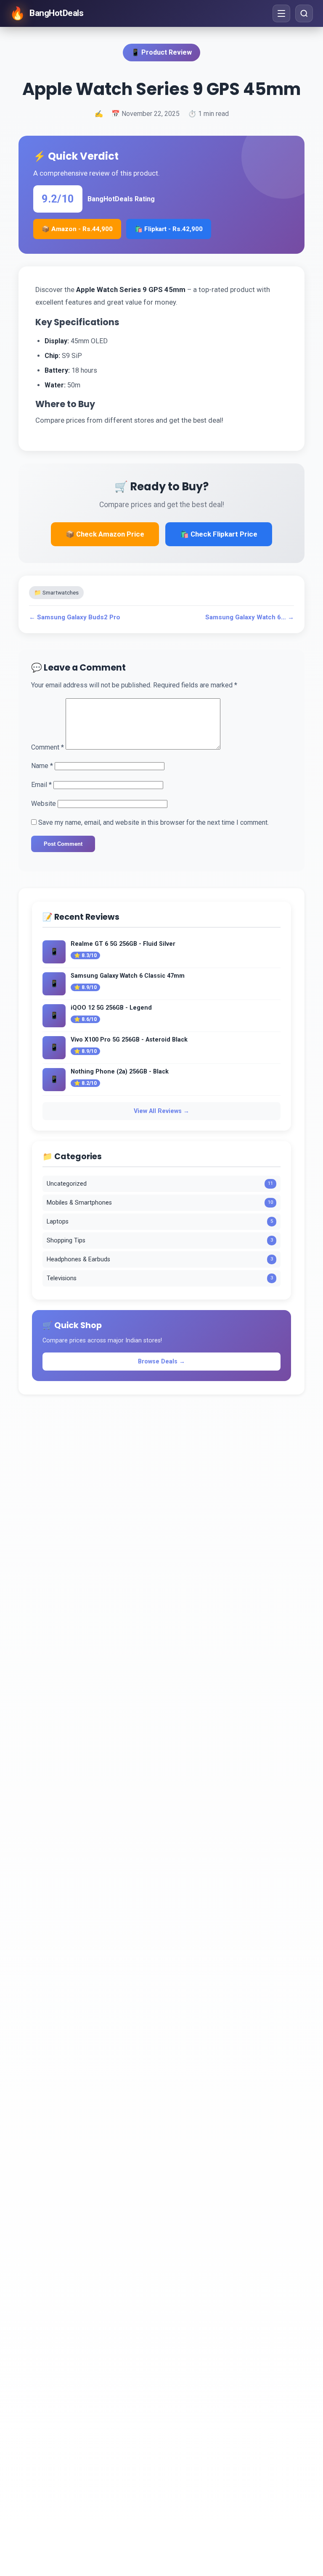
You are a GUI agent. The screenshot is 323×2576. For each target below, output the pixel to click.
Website (44, 804)
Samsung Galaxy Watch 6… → (250, 617)
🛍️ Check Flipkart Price (219, 534)
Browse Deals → (161, 1362)
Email (41, 785)
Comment (48, 747)
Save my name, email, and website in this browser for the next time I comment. (154, 822)
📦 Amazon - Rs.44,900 (77, 229)
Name (42, 766)
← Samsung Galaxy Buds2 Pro (75, 617)
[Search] (304, 13)
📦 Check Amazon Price (105, 534)
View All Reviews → (161, 1111)
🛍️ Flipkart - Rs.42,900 (169, 229)
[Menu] (281, 13)
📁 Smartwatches (56, 592)
